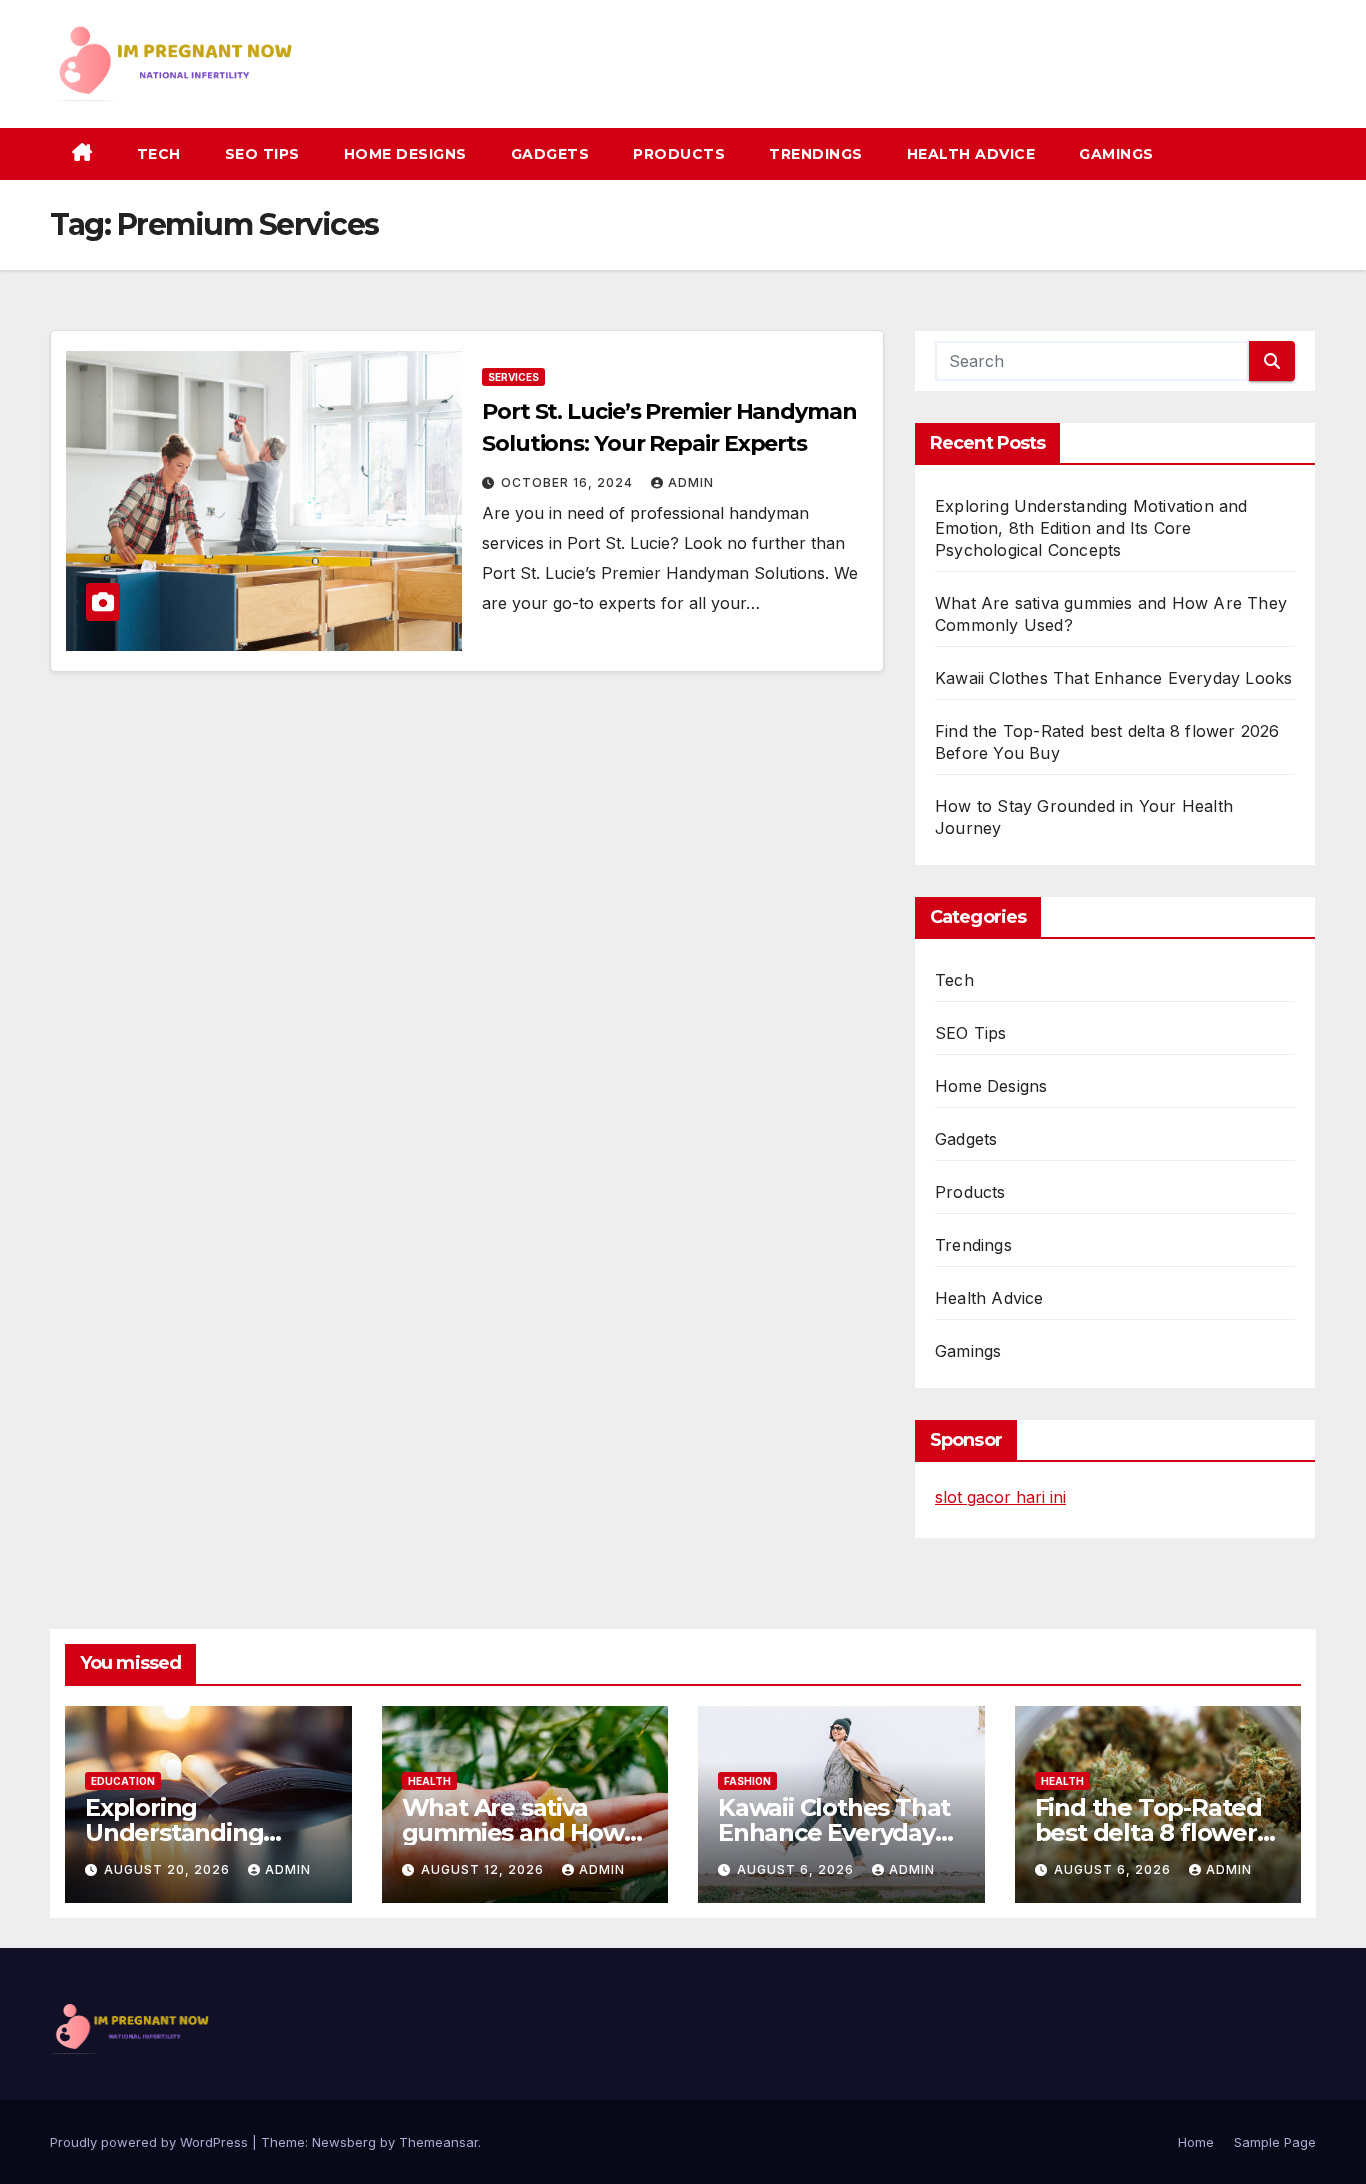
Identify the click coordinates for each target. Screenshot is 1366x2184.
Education (123, 1781)
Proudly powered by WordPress (151, 2142)
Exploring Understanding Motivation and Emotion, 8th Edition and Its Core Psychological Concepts (1091, 528)
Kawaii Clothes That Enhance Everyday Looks (1113, 678)
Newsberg (344, 2142)
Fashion (747, 1781)
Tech (159, 154)
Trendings (816, 154)
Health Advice (971, 154)
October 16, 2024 (569, 482)
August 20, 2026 (169, 1869)
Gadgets (550, 154)
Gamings (1116, 154)
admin (691, 482)
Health (429, 1781)
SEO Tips (262, 154)
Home (1196, 2142)
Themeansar (438, 2142)
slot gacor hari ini (1000, 1497)
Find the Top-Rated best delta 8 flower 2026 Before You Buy (1157, 1832)
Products (679, 154)
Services (513, 377)
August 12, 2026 (484, 1869)
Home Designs (405, 154)
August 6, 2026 (797, 1869)
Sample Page (1275, 2142)
